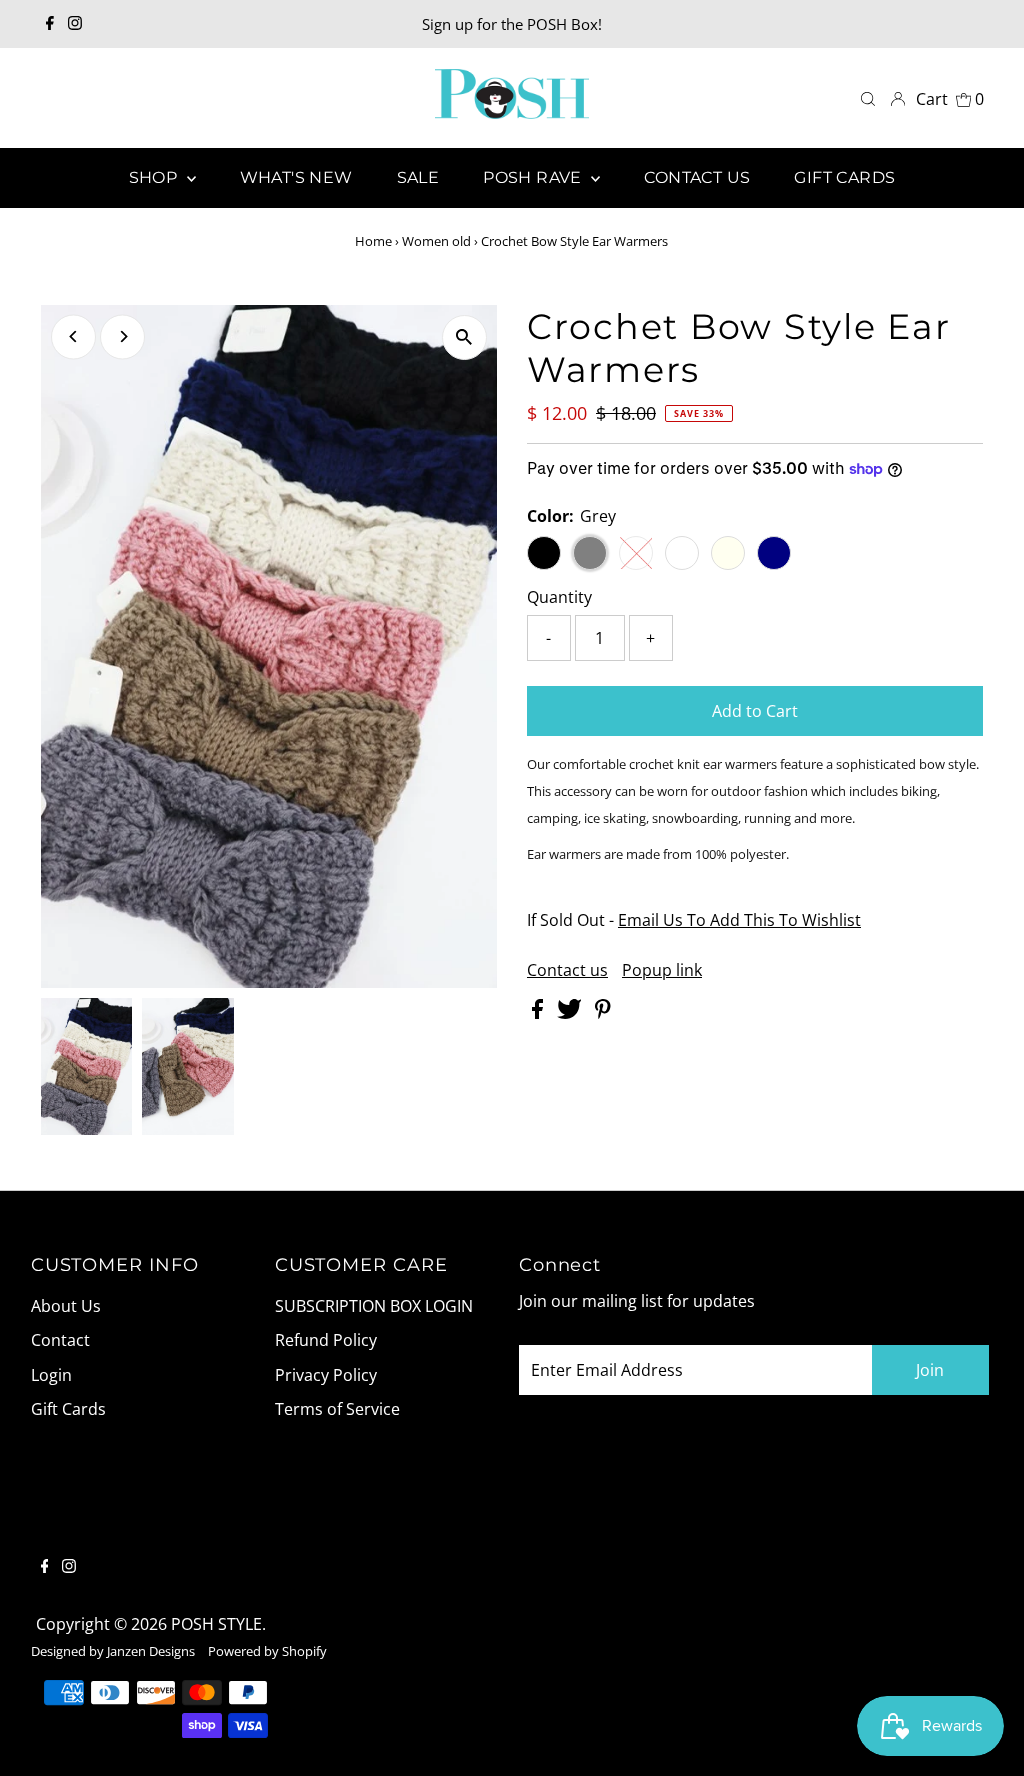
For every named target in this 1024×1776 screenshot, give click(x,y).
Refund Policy (326, 1340)
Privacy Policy (326, 1375)
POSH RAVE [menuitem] (534, 177)
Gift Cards (68, 1409)
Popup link (662, 970)
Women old (436, 241)
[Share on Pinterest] (603, 1013)
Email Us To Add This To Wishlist (739, 920)
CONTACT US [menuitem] (697, 177)
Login (51, 1375)
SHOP (155, 177)
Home (373, 241)
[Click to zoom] (464, 337)
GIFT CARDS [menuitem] (844, 177)
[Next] (122, 336)
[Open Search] (868, 98)
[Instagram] (75, 24)
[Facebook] (50, 24)
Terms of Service (337, 1409)
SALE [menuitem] (418, 177)
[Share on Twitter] (571, 1013)
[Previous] (73, 336)
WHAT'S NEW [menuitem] (296, 177)
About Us (66, 1306)
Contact (60, 1340)
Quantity (559, 597)
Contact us (567, 970)
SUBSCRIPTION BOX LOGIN (374, 1306)
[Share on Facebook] (539, 1013)
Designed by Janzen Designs (113, 1651)
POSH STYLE (216, 1624)
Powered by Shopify (267, 1651)
